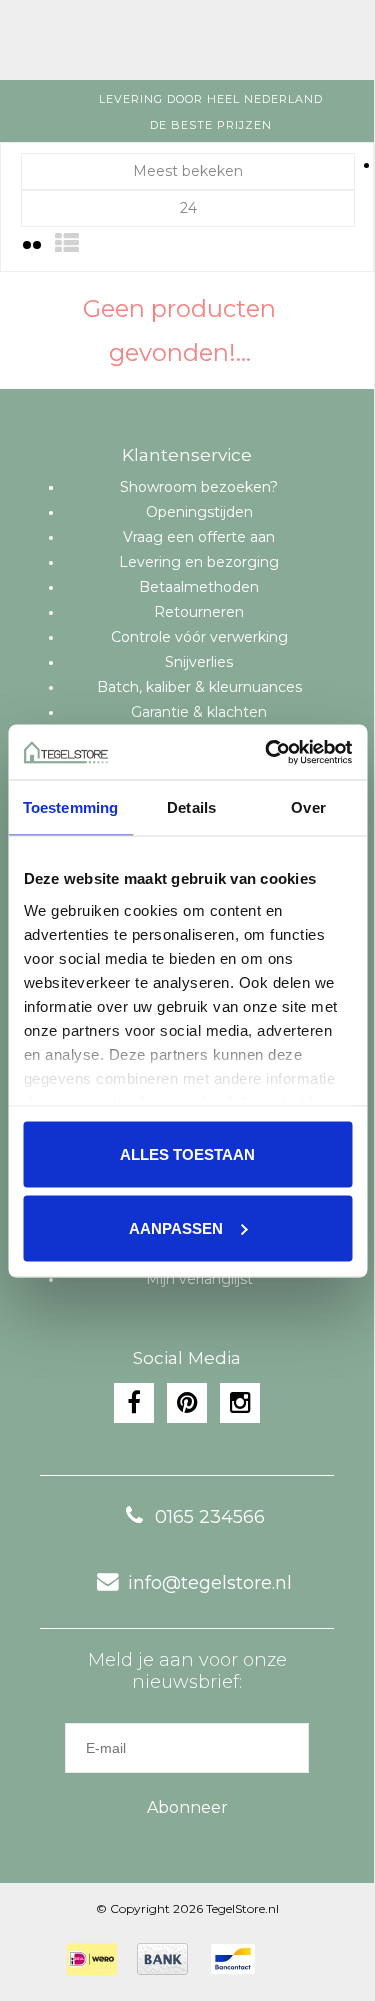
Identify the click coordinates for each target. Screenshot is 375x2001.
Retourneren (199, 612)
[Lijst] (67, 243)
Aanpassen (176, 1227)
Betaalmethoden (199, 587)
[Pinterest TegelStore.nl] (187, 1403)
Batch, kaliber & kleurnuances (199, 687)
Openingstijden (199, 512)
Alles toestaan (187, 1154)
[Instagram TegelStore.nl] (240, 1403)
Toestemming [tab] (70, 807)
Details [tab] (191, 807)
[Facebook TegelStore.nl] (134, 1403)
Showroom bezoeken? (199, 487)
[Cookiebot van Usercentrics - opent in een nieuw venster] (267, 752)
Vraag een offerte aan (199, 537)
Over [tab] (308, 807)
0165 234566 (210, 1517)
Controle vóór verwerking (199, 637)
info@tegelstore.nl (210, 1583)
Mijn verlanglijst (199, 1279)
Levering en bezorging (199, 562)
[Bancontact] (233, 1959)
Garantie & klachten (199, 712)
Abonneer (187, 1807)
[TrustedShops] (288, 1959)
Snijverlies (199, 662)
